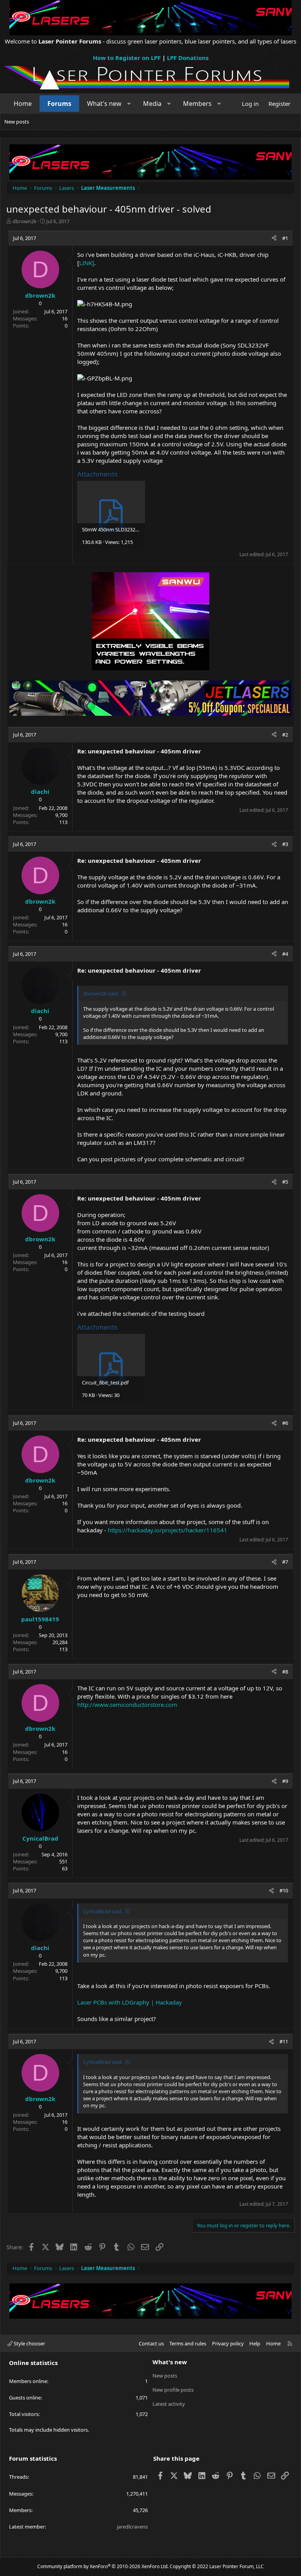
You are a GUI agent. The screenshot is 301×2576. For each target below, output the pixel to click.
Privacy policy (228, 2343)
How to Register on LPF (127, 58)
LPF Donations (188, 58)
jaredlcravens (132, 2527)
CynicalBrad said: (103, 1911)
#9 (285, 1781)
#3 (285, 844)
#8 (285, 1672)
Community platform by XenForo (103, 2566)
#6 (285, 1423)
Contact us (151, 2343)
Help (255, 2343)
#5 (285, 1182)
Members (197, 104)
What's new (104, 104)
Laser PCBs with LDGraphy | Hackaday (130, 2002)
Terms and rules (188, 2343)
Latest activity (169, 2404)
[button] (129, 104)
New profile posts (173, 2390)
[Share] (274, 238)
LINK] (87, 263)
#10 (284, 1890)
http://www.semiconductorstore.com (127, 1705)
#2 (285, 735)
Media (152, 104)
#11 (284, 2041)
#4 (285, 954)
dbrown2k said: (101, 993)
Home (23, 104)
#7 (285, 1562)
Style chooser (29, 2343)
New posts (17, 122)
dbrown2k (24, 221)
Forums (59, 104)
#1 (285, 238)
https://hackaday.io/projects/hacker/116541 (168, 1530)
